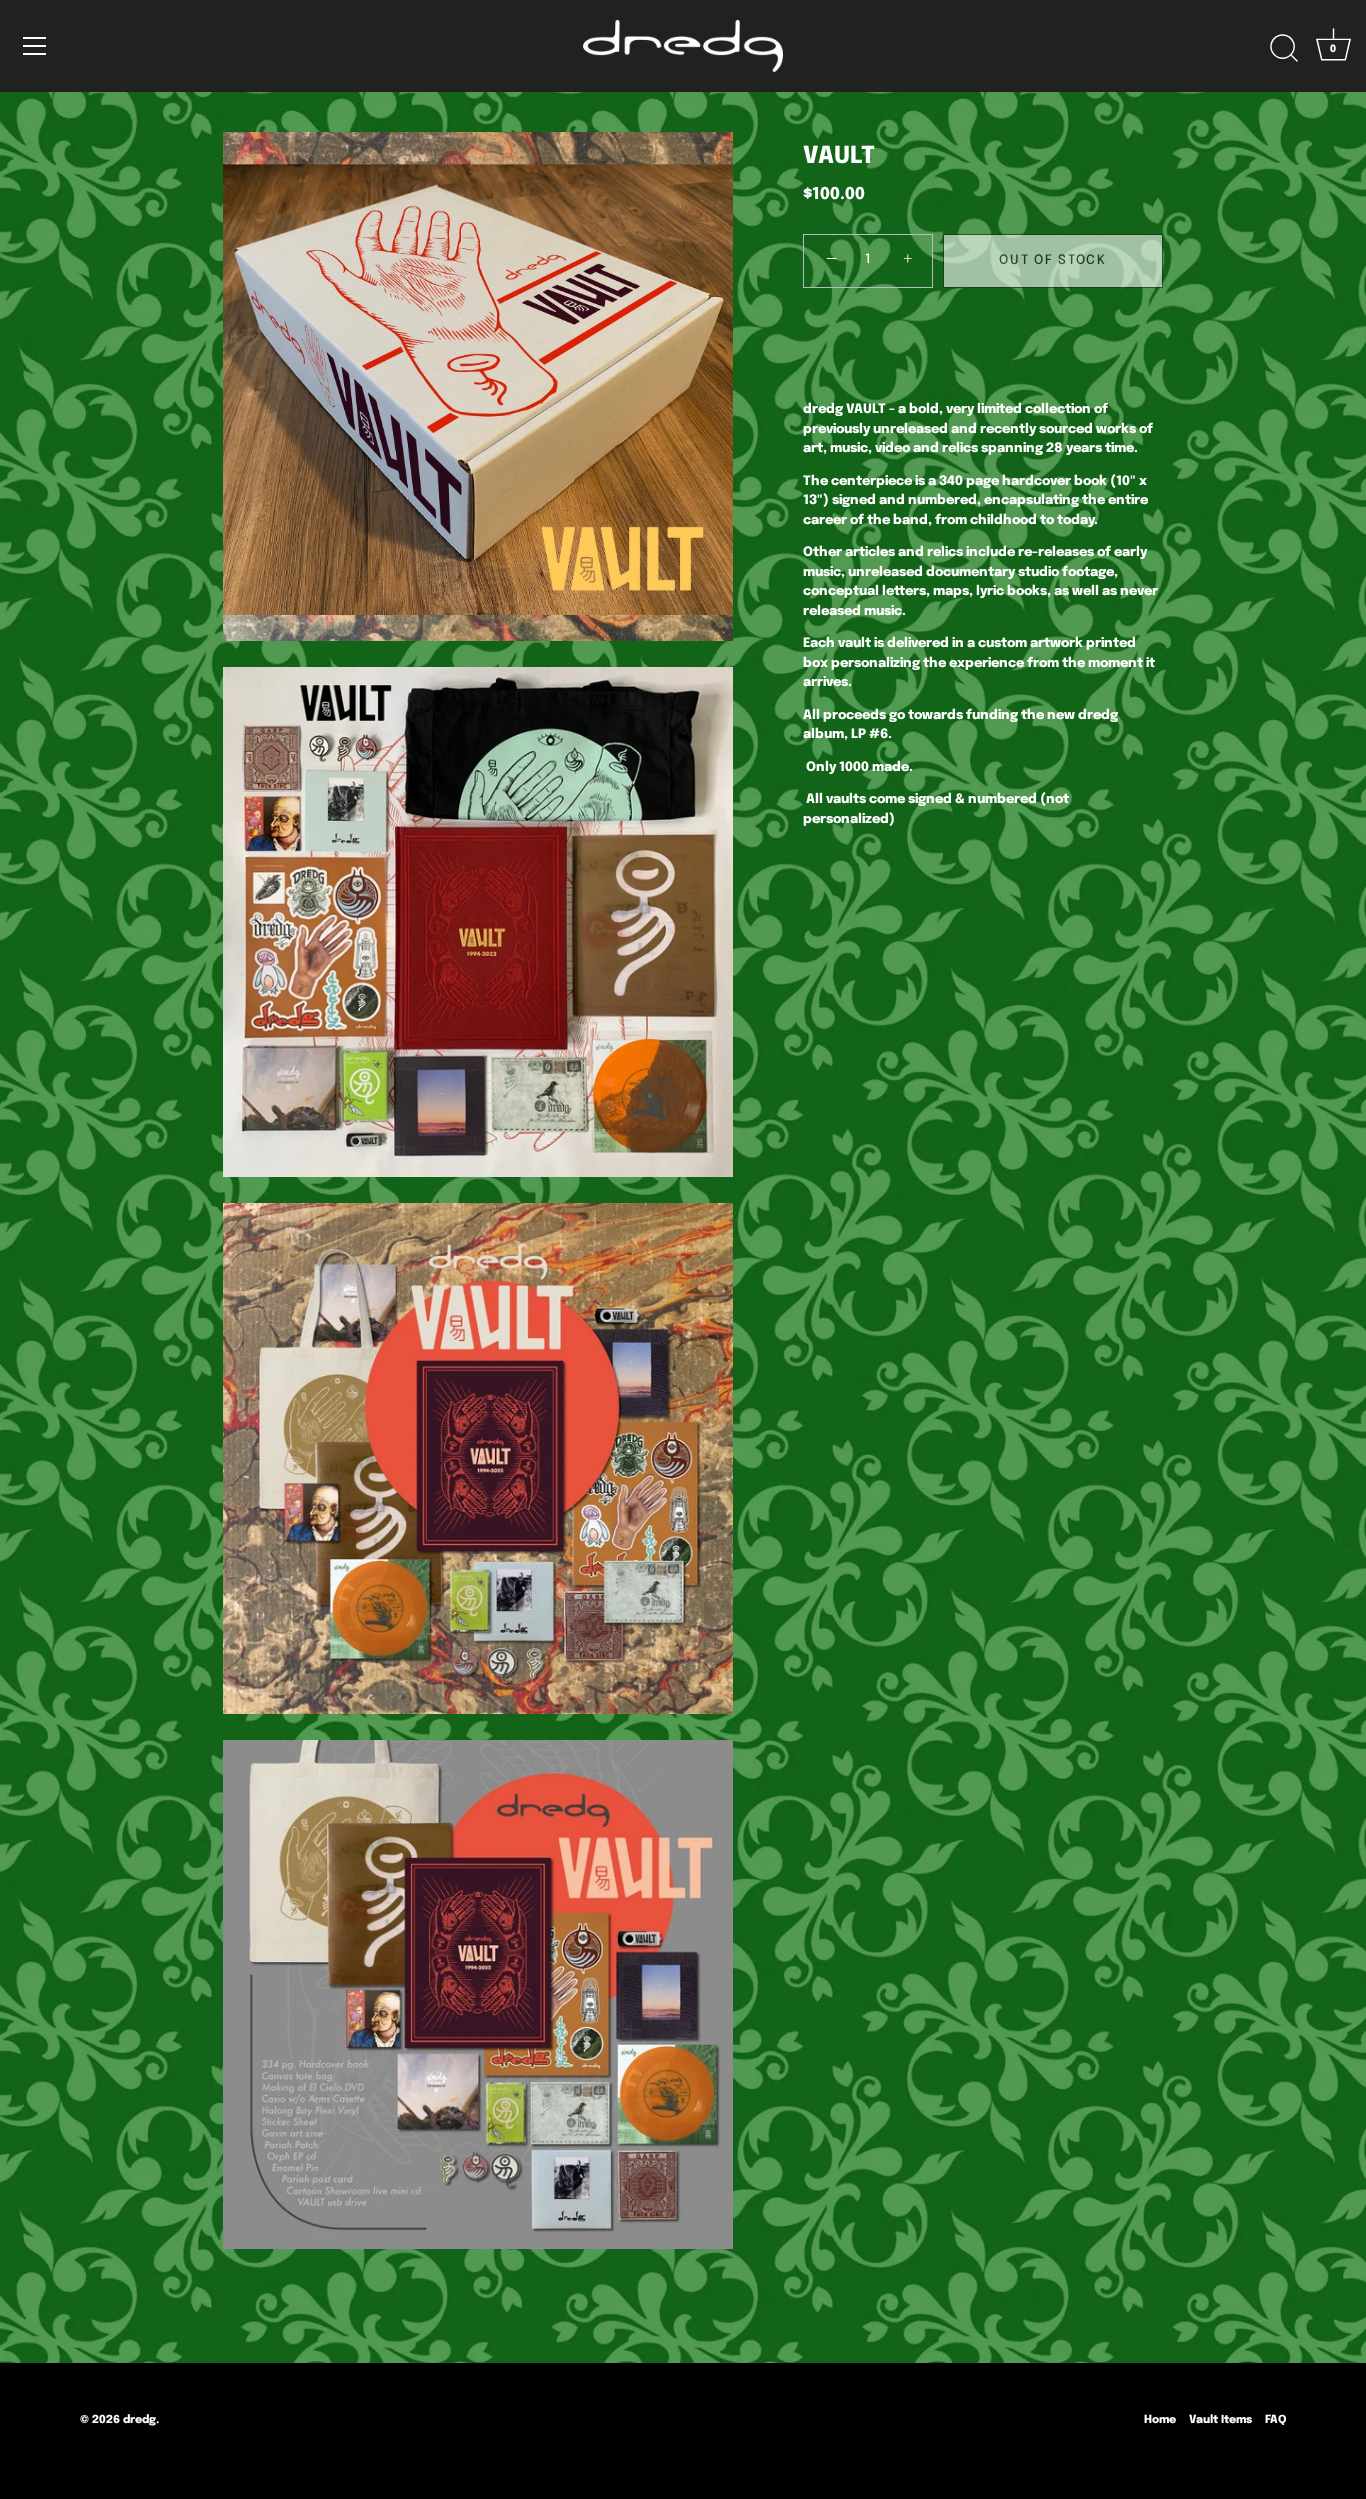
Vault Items (1220, 2420)
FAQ (1275, 2420)
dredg (139, 2420)
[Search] (1284, 49)
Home (1160, 2420)
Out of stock (1052, 259)
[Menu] (35, 46)
